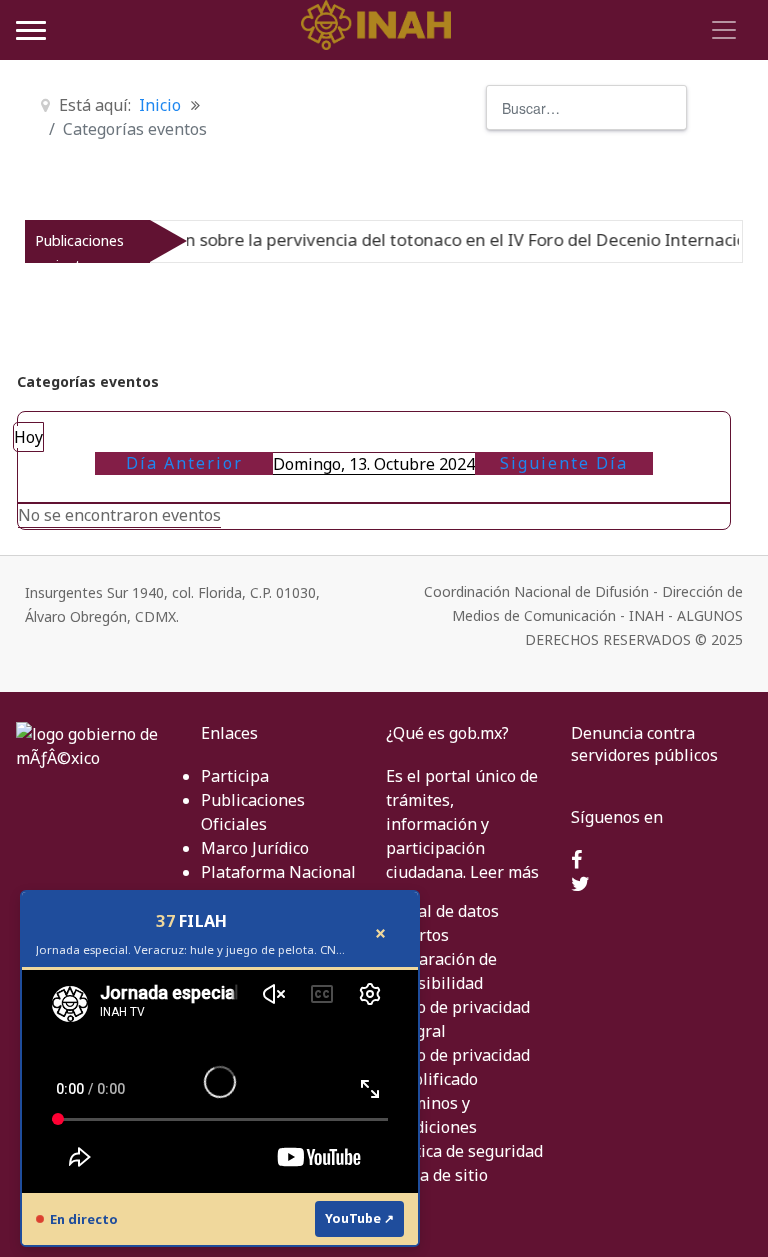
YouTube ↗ (359, 1218)
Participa (235, 776)
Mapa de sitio (437, 1175)
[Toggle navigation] (721, 30)
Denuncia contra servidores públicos (644, 744)
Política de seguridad (464, 1151)
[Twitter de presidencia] (580, 885)
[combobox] (586, 107)
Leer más (504, 872)
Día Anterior (184, 463)
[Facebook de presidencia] (576, 861)
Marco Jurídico (255, 848)
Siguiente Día (564, 463)
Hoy (28, 437)
